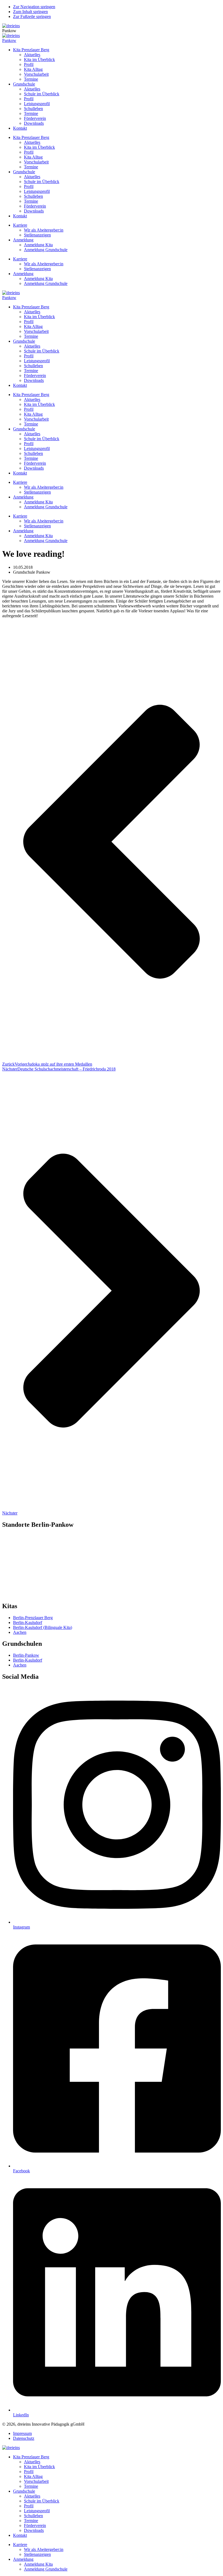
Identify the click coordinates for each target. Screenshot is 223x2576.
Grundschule (24, 84)
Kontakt (20, 128)
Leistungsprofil (37, 104)
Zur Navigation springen (34, 7)
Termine (31, 79)
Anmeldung (23, 240)
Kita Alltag (33, 69)
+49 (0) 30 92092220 (24, 1590)
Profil (29, 64)
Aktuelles (32, 55)
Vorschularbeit (36, 74)
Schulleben (33, 109)
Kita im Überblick (39, 60)
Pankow (9, 40)
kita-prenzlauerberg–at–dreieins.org (32, 1561)
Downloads (34, 123)
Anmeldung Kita (38, 245)
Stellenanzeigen (37, 235)
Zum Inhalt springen (30, 12)
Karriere (20, 225)
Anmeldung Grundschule (46, 250)
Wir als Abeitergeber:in (44, 230)
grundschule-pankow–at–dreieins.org (34, 1594)
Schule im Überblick (42, 94)
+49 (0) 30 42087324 (24, 1556)
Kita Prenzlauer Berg (31, 50)
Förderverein (35, 118)
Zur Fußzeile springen (32, 16)
